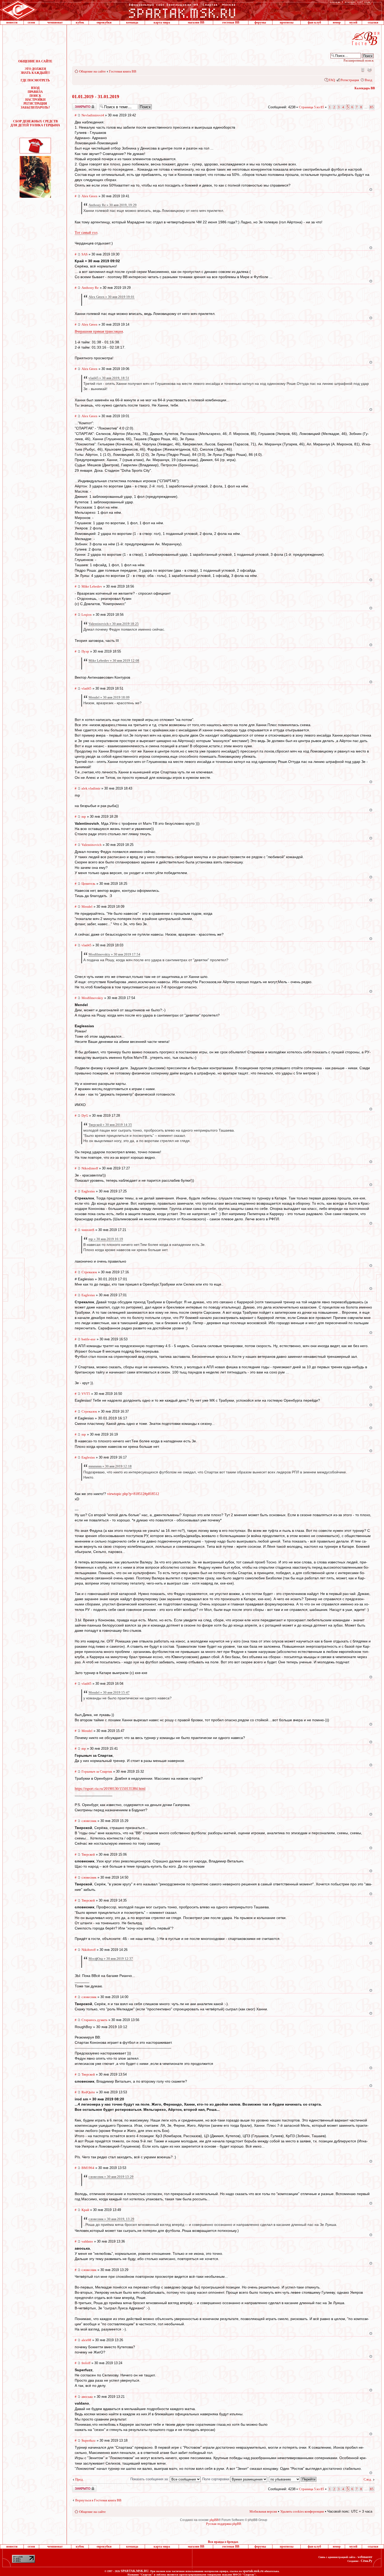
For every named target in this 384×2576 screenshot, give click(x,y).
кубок (80, 22)
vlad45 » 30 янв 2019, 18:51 (109, 378)
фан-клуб (314, 22)
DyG (85, 1116)
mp (84, 817)
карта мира (162, 22)
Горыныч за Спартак (97, 1771)
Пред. (79, 2479)
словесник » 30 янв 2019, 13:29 (111, 2219)
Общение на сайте (92, 71)
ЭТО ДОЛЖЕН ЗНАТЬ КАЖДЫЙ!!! (35, 71)
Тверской (88, 1854)
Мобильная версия (362, 70)
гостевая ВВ (231, 22)
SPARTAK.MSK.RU (135, 2571)
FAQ (332, 80)
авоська (87, 2397)
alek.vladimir (91, 788)
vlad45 (86, 688)
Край (85, 2210)
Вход (368, 80)
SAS (85, 254)
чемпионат (55, 22)
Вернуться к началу (371, 190)
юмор (337, 22)
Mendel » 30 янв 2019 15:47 (109, 1692)
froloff (86, 2363)
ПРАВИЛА (35, 92)
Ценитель (88, 884)
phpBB (214, 2520)
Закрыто (78, 105)
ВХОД (35, 88)
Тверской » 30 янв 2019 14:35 (110, 1125)
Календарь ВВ (365, 88)
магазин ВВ (196, 22)
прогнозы (287, 22)
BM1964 (88, 2168)
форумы (260, 22)
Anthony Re (90, 288)
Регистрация (350, 80)
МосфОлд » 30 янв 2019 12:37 (111, 1959)
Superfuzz (89, 2440)
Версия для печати (369, 70)
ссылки (373, 22)
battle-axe (89, 1339)
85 (372, 107)
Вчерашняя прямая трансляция (99, 331)
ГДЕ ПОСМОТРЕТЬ (35, 80)
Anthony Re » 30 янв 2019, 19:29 (113, 205)
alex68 (86, 2340)
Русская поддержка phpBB (224, 2524)
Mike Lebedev (92, 586)
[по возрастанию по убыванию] (293, 2479)
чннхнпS (88, 1230)
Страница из (312, 107)
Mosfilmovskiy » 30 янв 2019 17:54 (114, 954)
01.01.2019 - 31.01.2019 (96, 97)
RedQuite (88, 2092)
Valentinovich (92, 845)
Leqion (87, 615)
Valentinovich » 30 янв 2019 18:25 (114, 624)
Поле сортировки (216, 2479)
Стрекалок (89, 1272)
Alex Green (89, 196)
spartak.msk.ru (253, 2571)
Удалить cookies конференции (302, 2511)
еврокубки (104, 22)
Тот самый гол (86, 233)
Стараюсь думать (94, 2020)
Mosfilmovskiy (92, 998)
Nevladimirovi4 (93, 115)
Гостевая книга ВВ (123, 71)
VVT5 (86, 1394)
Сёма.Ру (366, 2561)
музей (353, 22)
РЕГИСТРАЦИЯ (35, 104)
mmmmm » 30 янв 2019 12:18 (110, 1466)
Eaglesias (88, 1191)
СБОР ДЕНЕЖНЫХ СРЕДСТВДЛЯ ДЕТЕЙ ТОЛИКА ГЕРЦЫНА (35, 123)
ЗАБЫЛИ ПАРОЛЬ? (35, 107)
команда (132, 22)
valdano (87, 2241)
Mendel (87, 907)
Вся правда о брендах (223, 2542)
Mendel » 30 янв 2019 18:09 (109, 697)
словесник (89, 1821)
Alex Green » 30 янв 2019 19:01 (112, 297)
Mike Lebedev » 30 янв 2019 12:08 (114, 661)
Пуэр (85, 651)
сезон (31, 22)
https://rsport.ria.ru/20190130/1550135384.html (110, 1789)
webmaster (365, 2557)
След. (368, 2479)
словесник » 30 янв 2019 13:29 (111, 2177)
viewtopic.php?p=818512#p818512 (133, 1494)
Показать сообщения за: (150, 2479)
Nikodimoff (90, 1168)
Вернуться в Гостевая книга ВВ (98, 2500)
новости (12, 22)
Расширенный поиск (359, 60)
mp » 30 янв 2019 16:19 (106, 1239)
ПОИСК (35, 96)
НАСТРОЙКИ (35, 100)
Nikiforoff (89, 1950)
